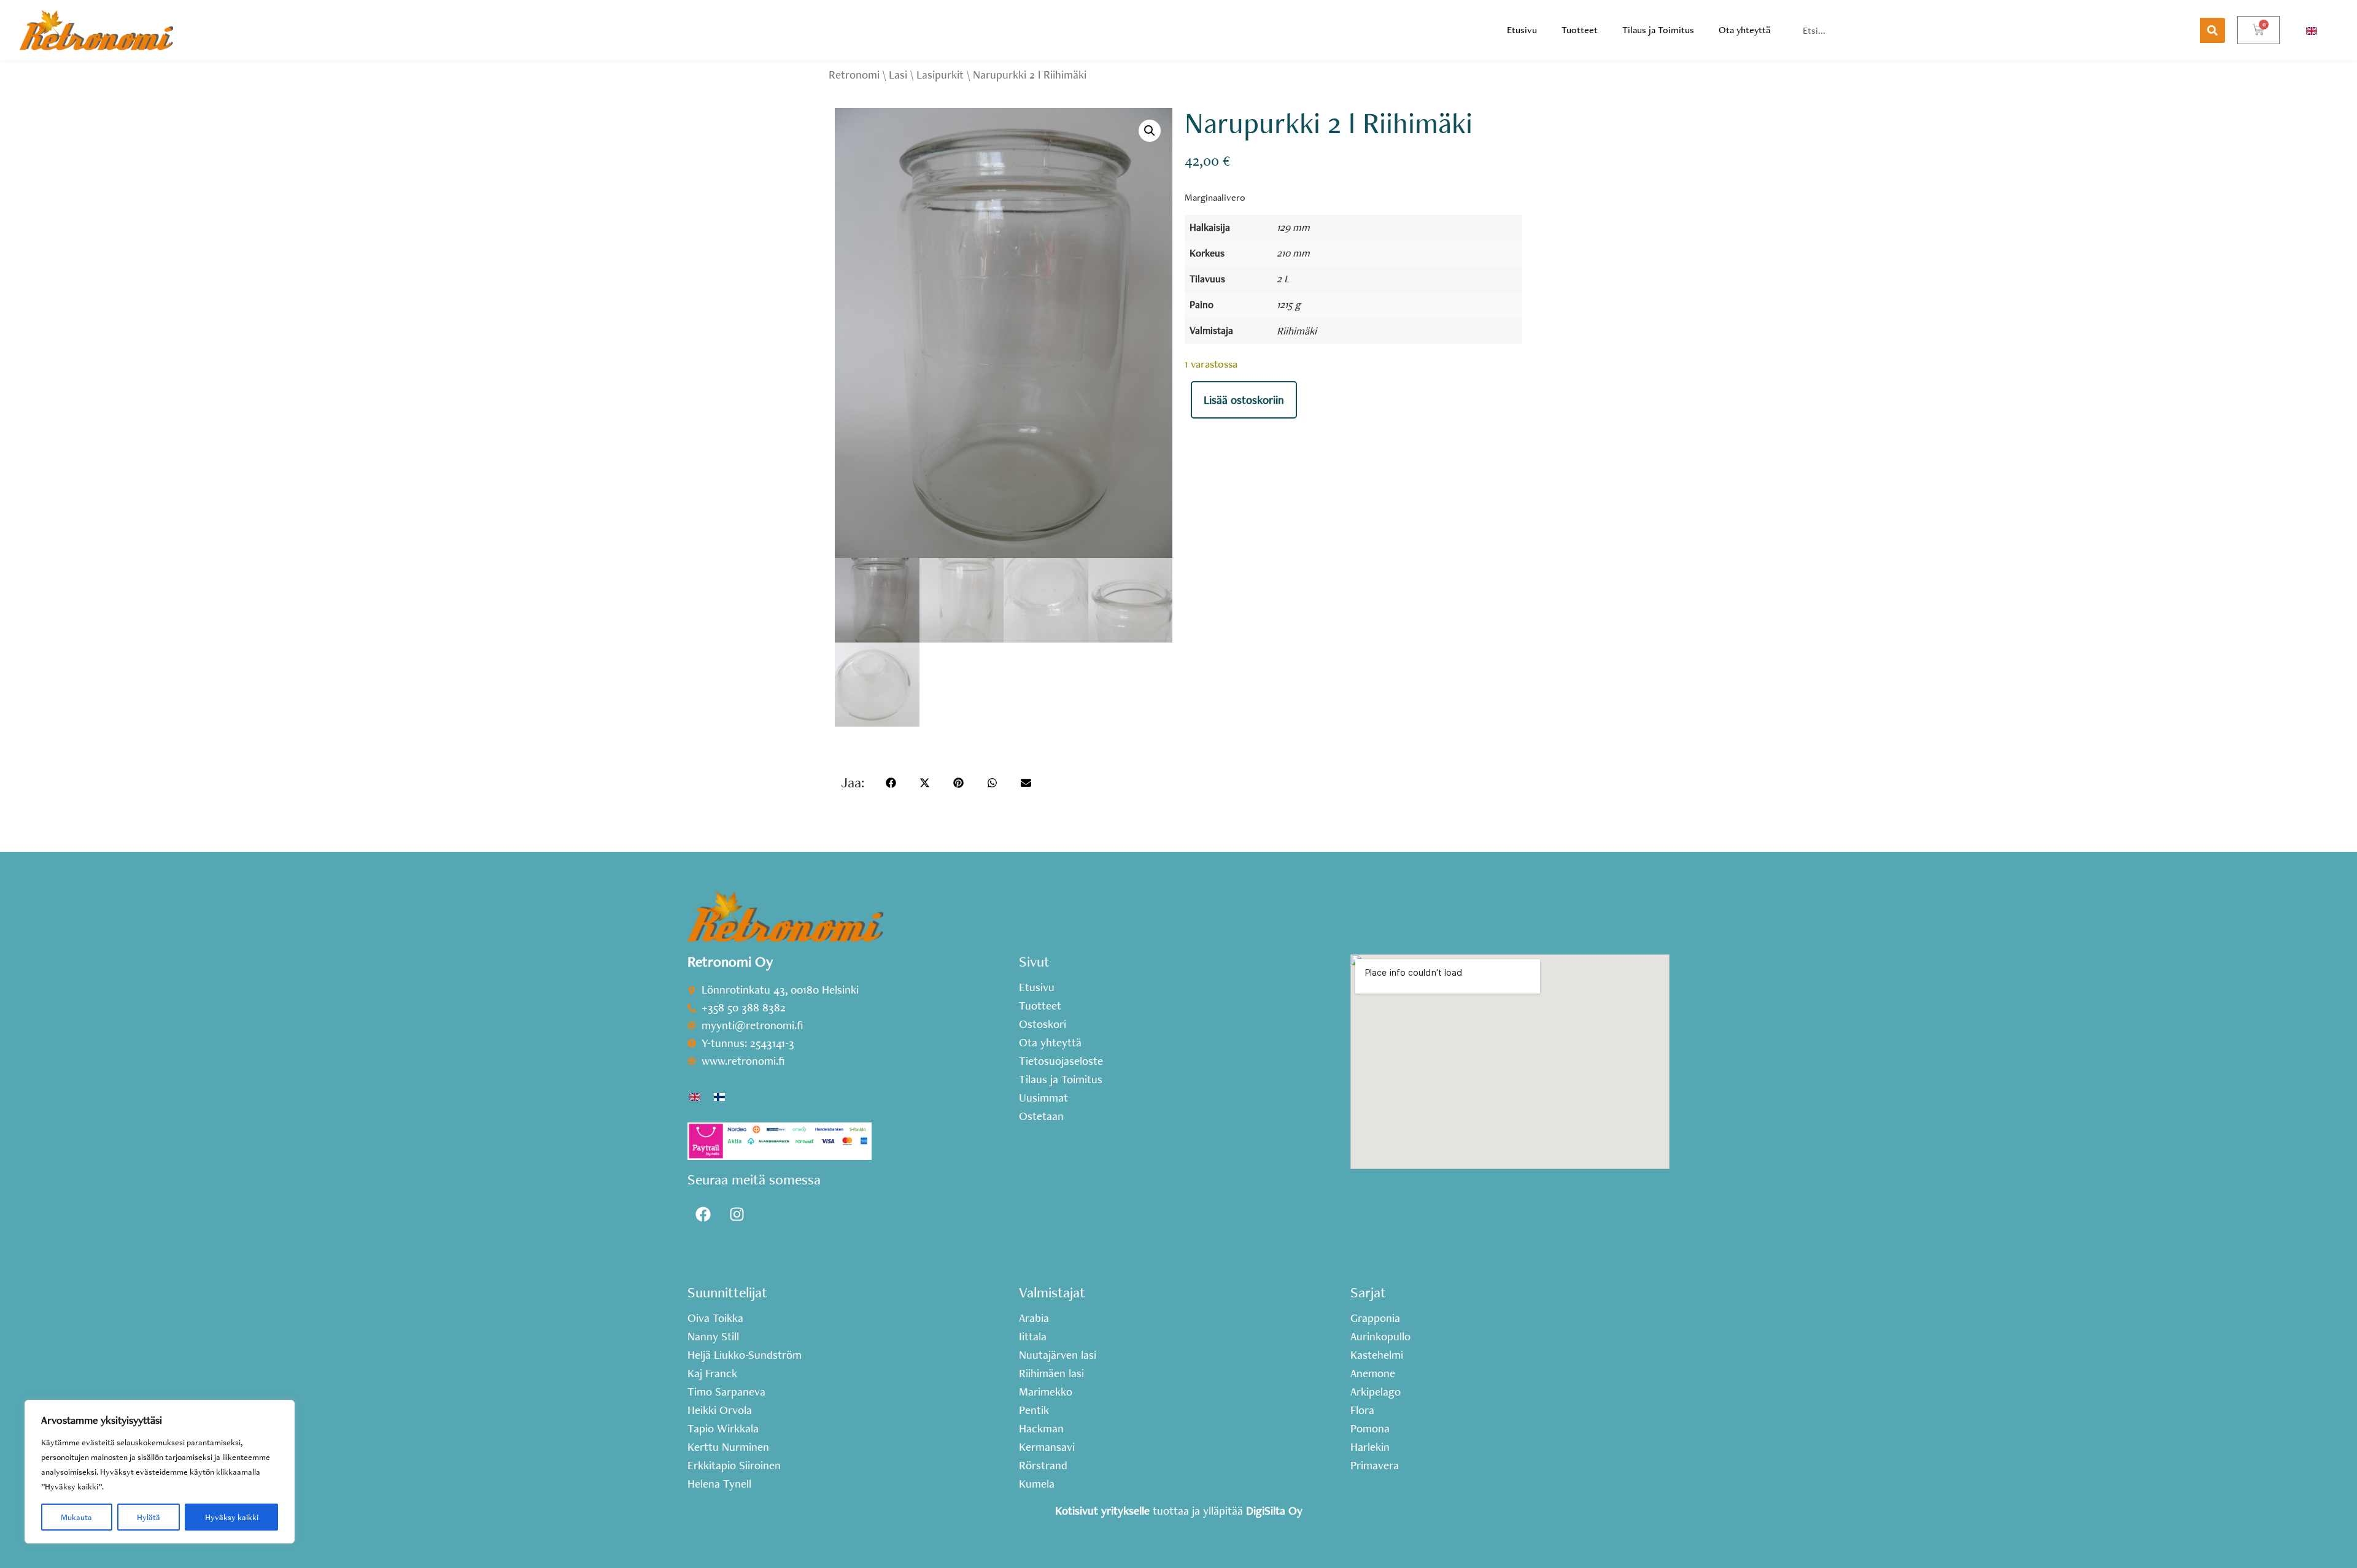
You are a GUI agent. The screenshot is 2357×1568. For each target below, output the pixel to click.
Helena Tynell (719, 1484)
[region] (160, 1472)
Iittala (1033, 1337)
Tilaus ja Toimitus (1658, 30)
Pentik (1034, 1410)
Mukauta (76, 1517)
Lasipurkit (940, 75)
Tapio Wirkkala (723, 1429)
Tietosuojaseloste (1061, 1061)
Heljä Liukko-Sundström (745, 1355)
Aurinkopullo (1380, 1337)
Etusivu (1522, 30)
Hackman (1041, 1429)
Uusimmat (1043, 1098)
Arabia (1034, 1318)
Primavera (1375, 1466)
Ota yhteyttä (1744, 30)
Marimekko (1046, 1392)
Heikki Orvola (720, 1410)
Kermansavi (1047, 1447)
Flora (1362, 1410)
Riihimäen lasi (1051, 1373)
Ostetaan (1041, 1116)
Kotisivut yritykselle (1102, 1511)
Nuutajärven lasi (1058, 1355)
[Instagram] (737, 1215)
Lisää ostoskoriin (1244, 400)
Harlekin (1370, 1447)
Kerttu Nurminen (728, 1447)
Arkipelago (1376, 1392)
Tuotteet (1580, 30)
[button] (1150, 131)
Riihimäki (1297, 330)
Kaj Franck (712, 1373)
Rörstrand (1043, 1466)
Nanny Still (713, 1337)
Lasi (898, 75)
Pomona (1370, 1429)
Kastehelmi (1377, 1355)
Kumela (1037, 1484)
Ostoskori (1043, 1024)
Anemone (1373, 1373)
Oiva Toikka (715, 1318)
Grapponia (1375, 1318)
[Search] (2212, 30)
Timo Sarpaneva (726, 1392)
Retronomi (854, 75)
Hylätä (149, 1517)
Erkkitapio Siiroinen (734, 1466)
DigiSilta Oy (1274, 1511)
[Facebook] (703, 1215)
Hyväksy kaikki (232, 1517)
